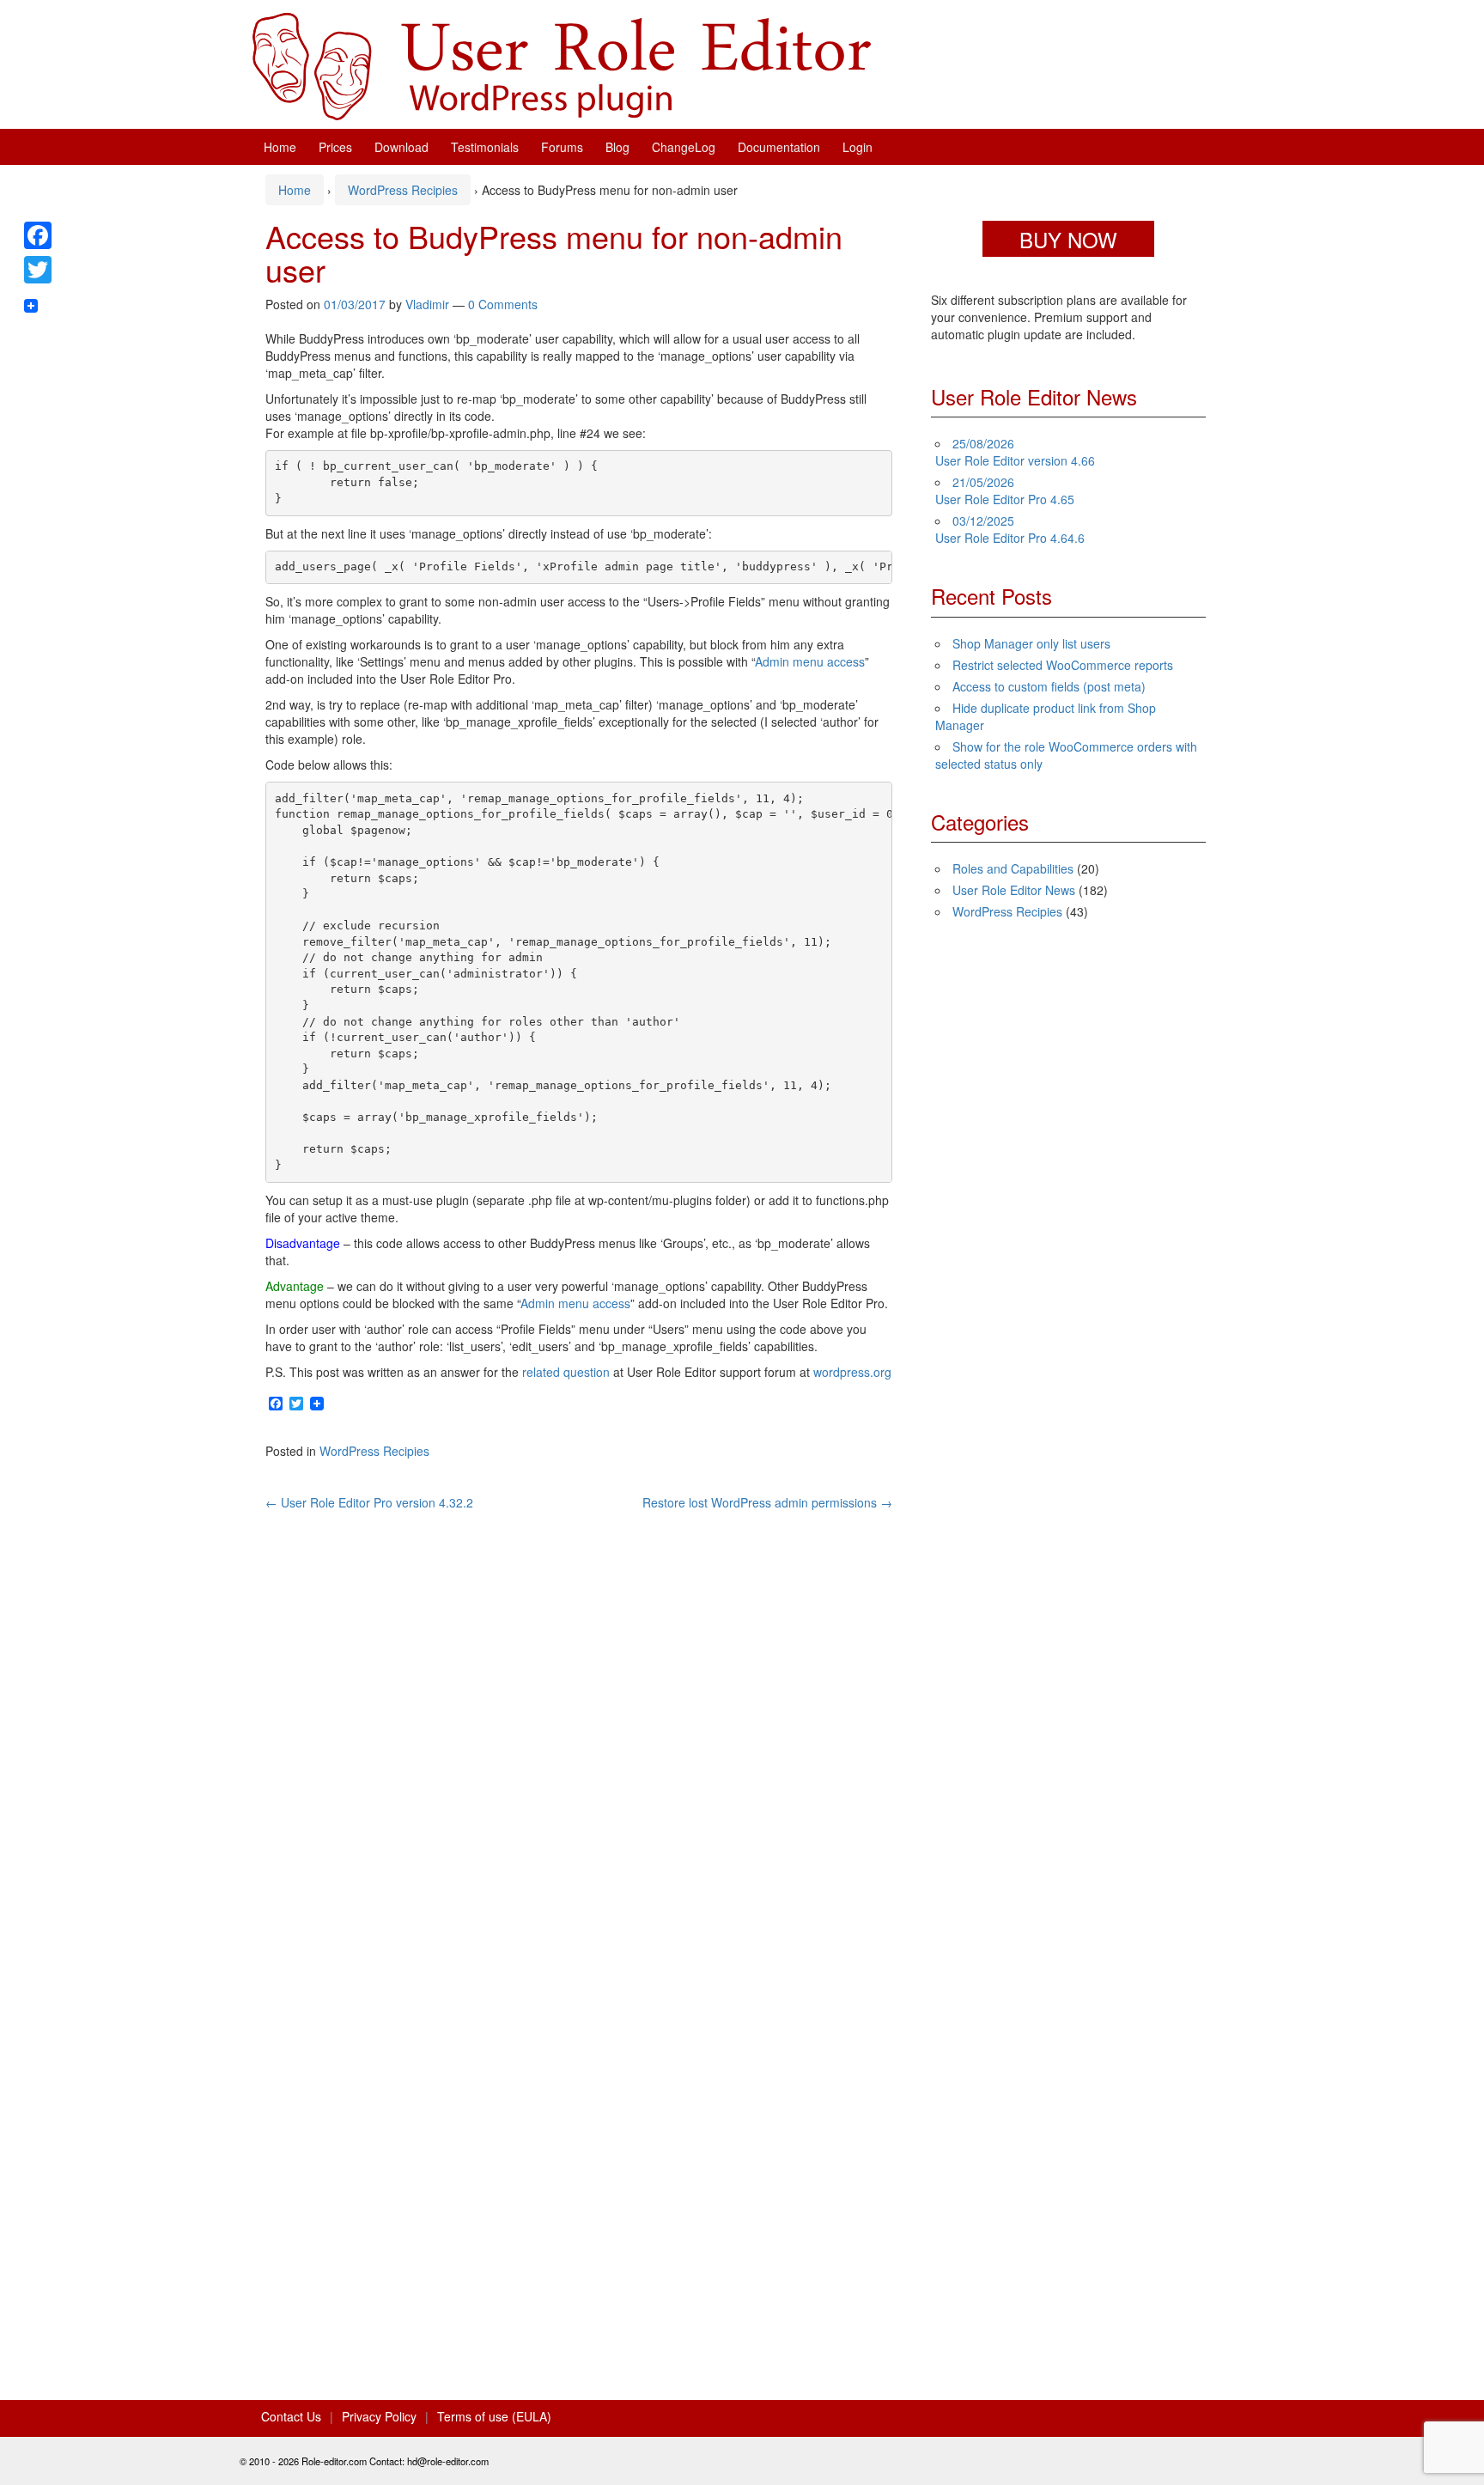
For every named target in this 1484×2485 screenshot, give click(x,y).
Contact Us (291, 2416)
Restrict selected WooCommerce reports (1063, 665)
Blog (617, 147)
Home (280, 147)
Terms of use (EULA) (494, 2416)
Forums (562, 147)
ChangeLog (684, 147)
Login (858, 147)
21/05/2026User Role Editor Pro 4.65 (1005, 490)
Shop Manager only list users (1031, 643)
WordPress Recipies (403, 190)
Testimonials (485, 147)
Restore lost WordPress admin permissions (767, 1502)
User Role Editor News (1014, 890)
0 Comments (503, 304)
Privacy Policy (379, 2416)
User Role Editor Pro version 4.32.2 (369, 1502)
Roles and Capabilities (1013, 868)
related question (566, 1372)
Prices (335, 147)
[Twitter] (38, 270)
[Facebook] (38, 235)
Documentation (779, 147)
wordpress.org (852, 1372)
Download (401, 147)
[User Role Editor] (562, 64)
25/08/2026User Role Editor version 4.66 (1015, 452)
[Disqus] (579, 1726)
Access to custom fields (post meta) (1049, 686)
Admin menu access (810, 661)
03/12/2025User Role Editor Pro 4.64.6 (1010, 529)
